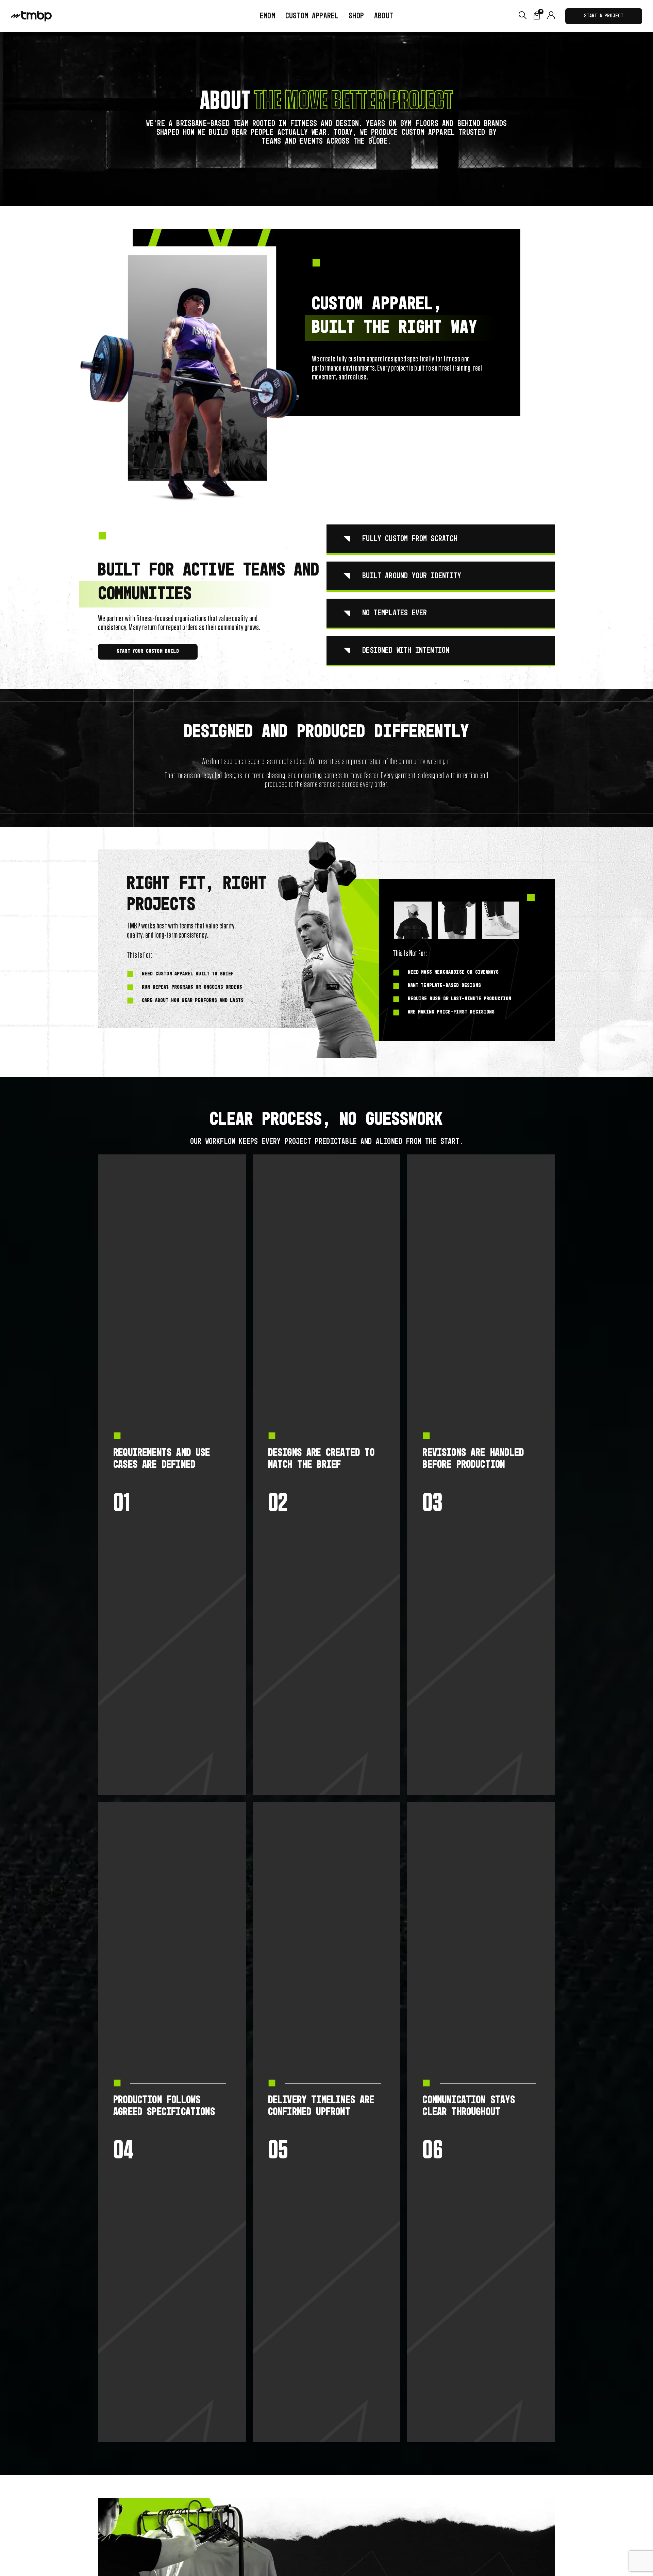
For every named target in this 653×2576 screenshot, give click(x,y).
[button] (356, 16)
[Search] (523, 16)
